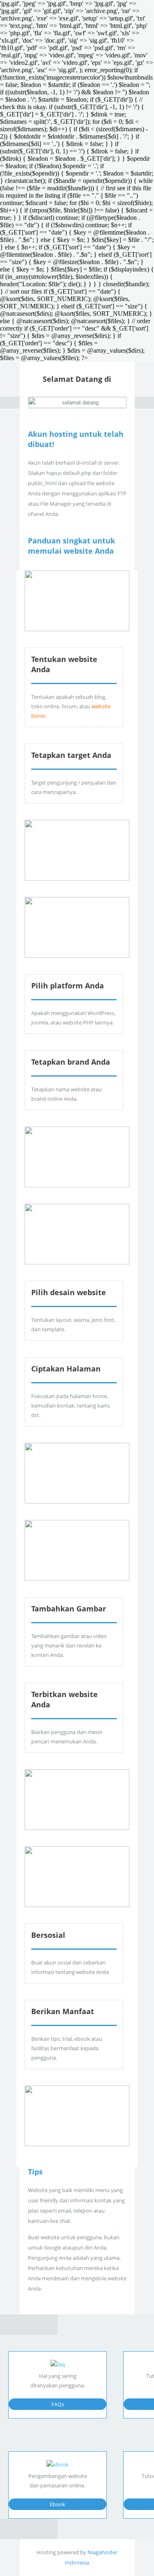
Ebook (57, 2504)
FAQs (58, 2404)
